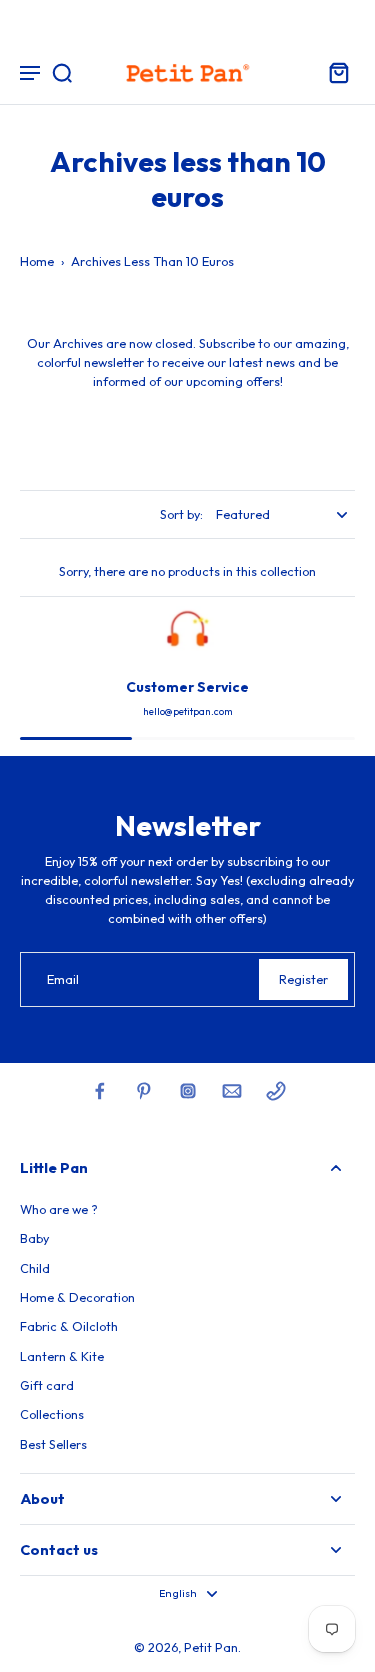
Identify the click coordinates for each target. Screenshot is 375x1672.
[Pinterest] (144, 1091)
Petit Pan (211, 1647)
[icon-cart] (333, 72)
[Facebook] (100, 1091)
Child (35, 1268)
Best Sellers (53, 1444)
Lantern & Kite (62, 1356)
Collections (52, 1414)
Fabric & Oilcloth (69, 1326)
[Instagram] (188, 1091)
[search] (62, 72)
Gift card (47, 1385)
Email (63, 979)
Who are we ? (59, 1209)
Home (37, 261)
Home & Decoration (77, 1297)
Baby (34, 1238)
